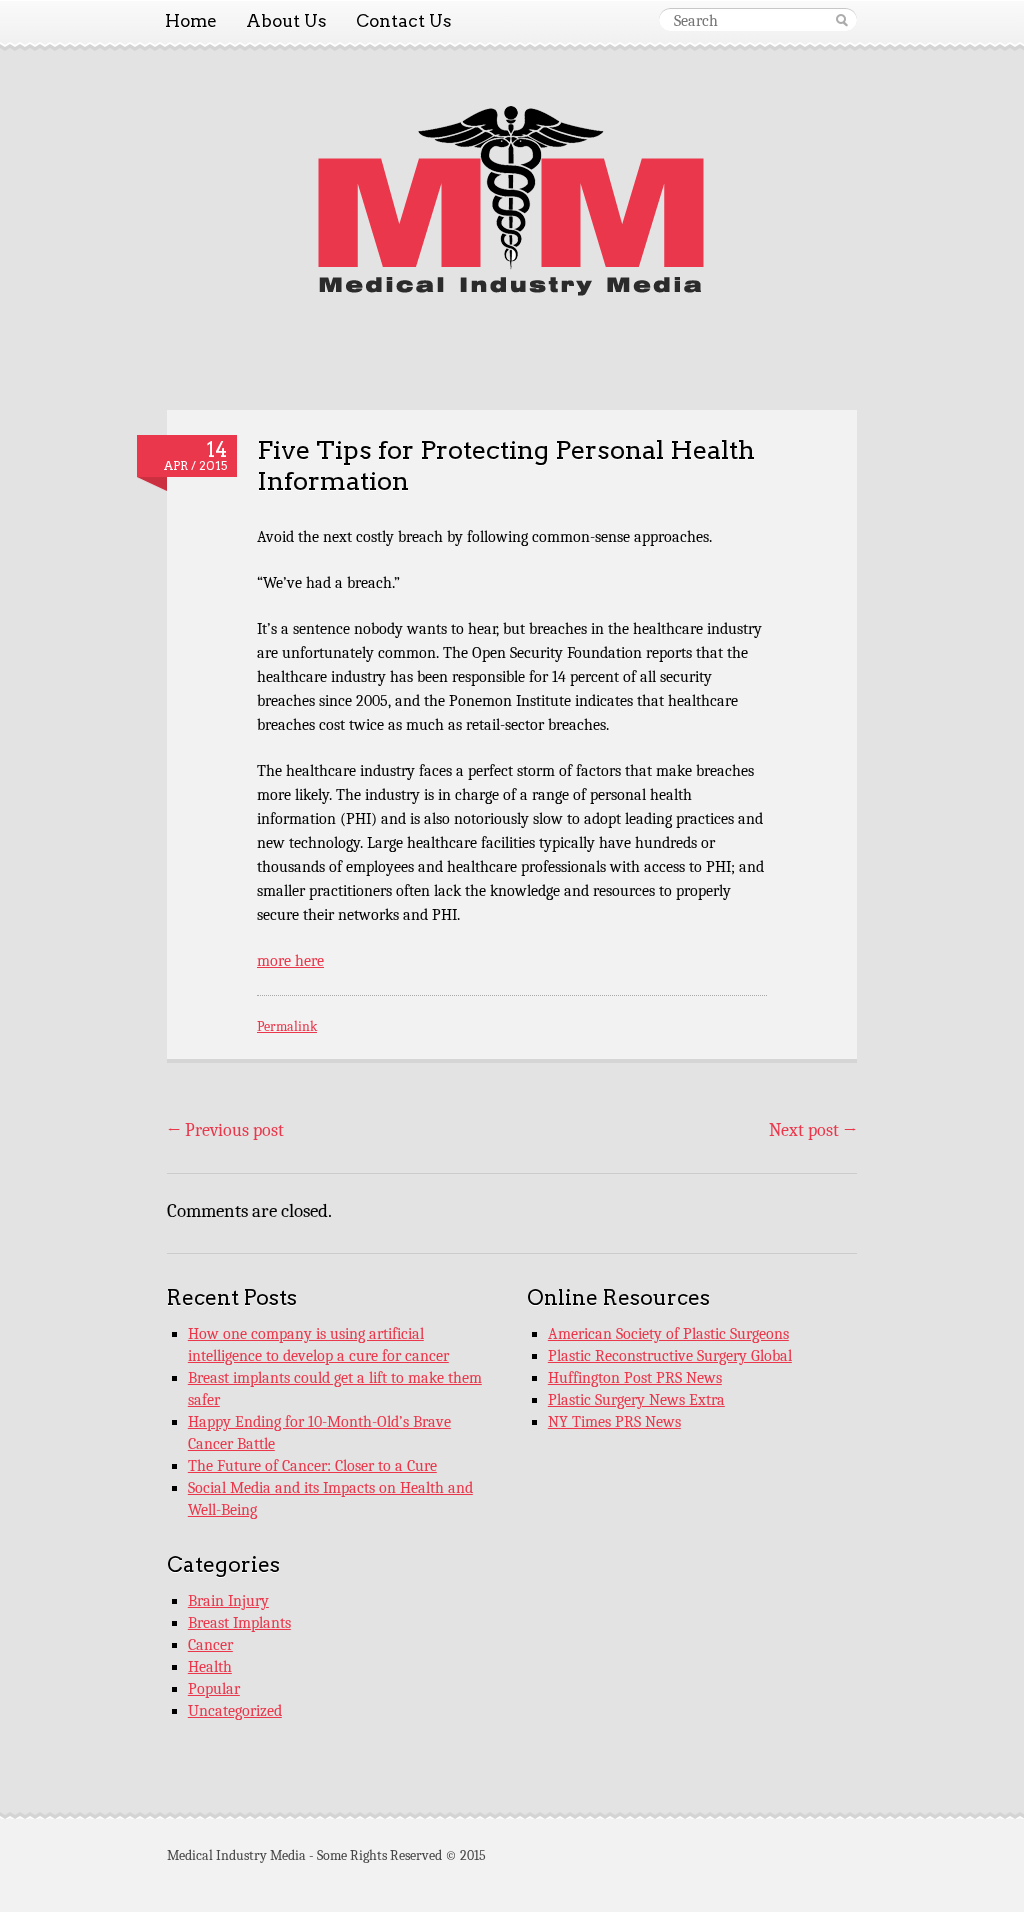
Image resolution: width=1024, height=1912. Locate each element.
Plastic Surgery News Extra (636, 1400)
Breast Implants (239, 1623)
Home (191, 21)
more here (290, 961)
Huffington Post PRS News (635, 1378)
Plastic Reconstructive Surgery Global (670, 1356)
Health (210, 1667)
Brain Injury (228, 1601)
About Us (286, 21)
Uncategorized (235, 1711)
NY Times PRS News (614, 1422)
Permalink (287, 1026)
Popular (214, 1689)
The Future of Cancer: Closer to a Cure (312, 1466)
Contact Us (404, 21)
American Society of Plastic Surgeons (668, 1334)
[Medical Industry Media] (512, 292)
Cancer (210, 1645)
